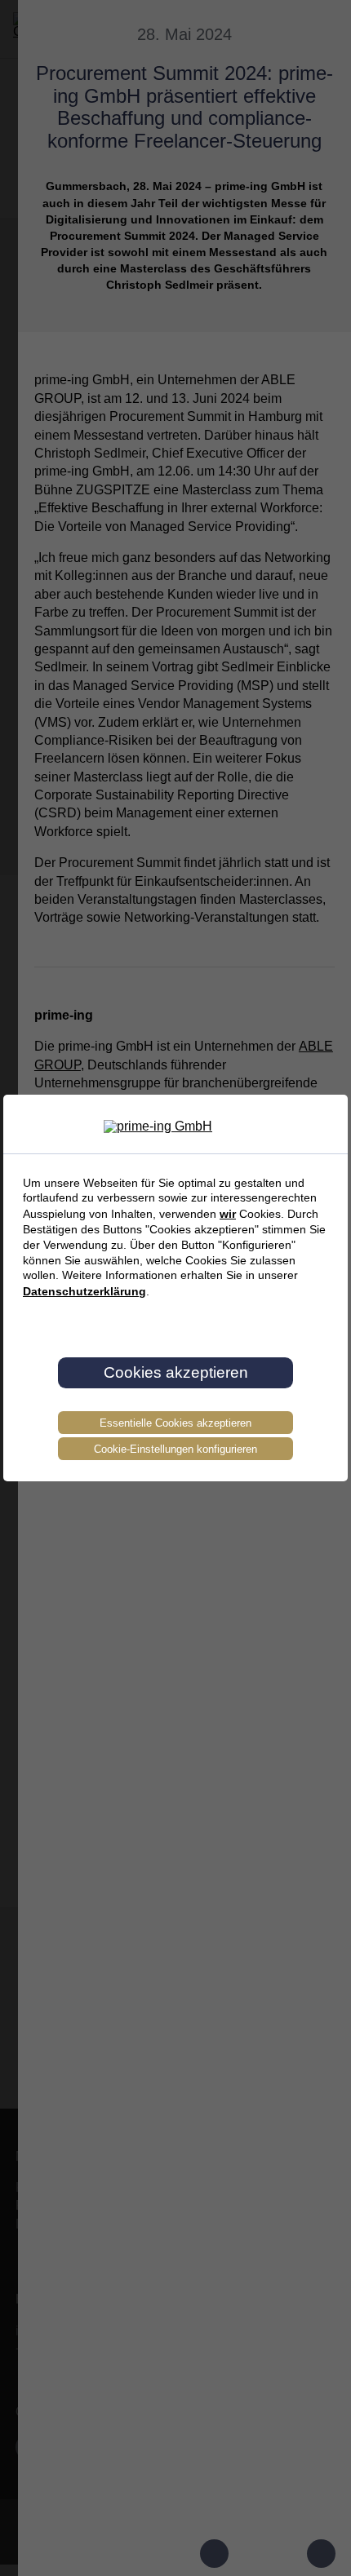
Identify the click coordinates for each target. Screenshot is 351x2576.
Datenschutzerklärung (84, 1291)
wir (228, 1214)
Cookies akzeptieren (176, 1372)
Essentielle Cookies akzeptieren (175, 1423)
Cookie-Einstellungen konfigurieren (175, 1449)
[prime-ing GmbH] (175, 1126)
